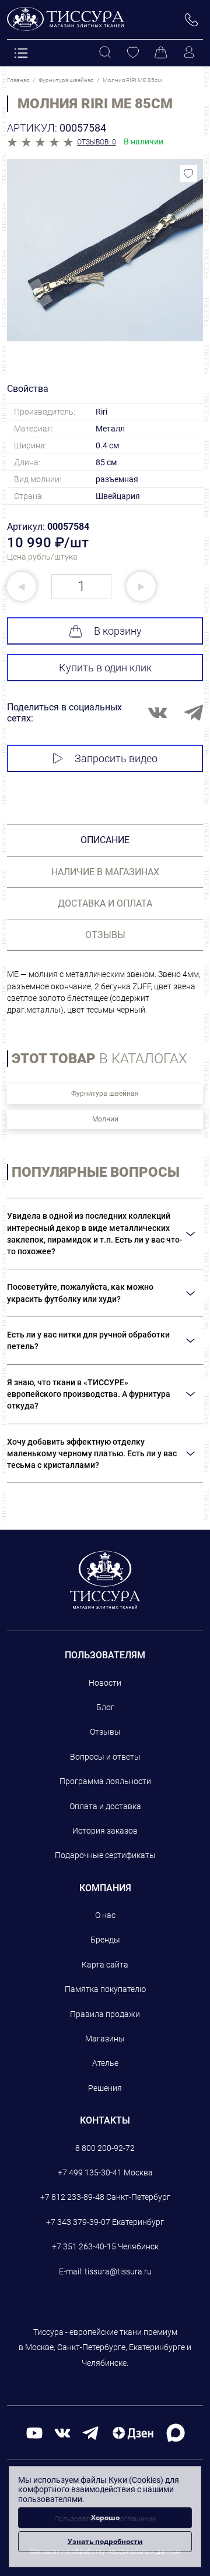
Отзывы (105, 1732)
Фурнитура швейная (105, 1094)
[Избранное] (133, 53)
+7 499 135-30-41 (90, 2172)
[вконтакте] (62, 2432)
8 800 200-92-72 (105, 2148)
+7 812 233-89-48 (72, 2197)
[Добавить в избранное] (188, 174)
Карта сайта (105, 1965)
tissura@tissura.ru (118, 2271)
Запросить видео (116, 758)
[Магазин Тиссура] (105, 1580)
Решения (105, 2088)
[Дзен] (133, 2432)
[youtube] (34, 2432)
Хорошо (105, 2517)
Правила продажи (105, 2014)
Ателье (105, 2063)
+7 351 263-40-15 (84, 2246)
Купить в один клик (105, 668)
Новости (105, 1683)
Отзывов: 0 (97, 142)
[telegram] (90, 2432)
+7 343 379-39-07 (78, 2222)
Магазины (105, 2039)
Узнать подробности (105, 2541)
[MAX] (176, 2432)
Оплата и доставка (105, 1806)
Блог (105, 1707)
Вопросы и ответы (105, 1757)
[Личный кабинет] (189, 53)
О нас (105, 1915)
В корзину (118, 631)
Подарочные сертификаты (105, 1855)
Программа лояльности (105, 1781)
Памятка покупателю (105, 1989)
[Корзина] (161, 53)
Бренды (105, 1940)
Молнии (105, 1119)
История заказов (105, 1831)
